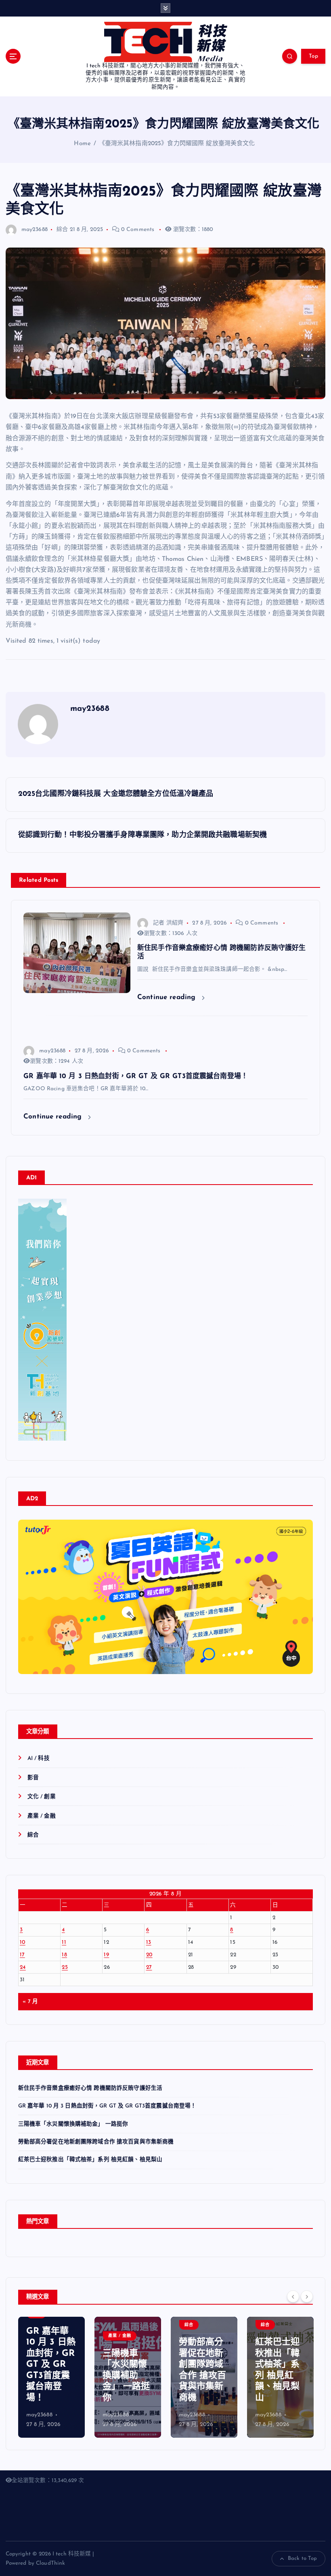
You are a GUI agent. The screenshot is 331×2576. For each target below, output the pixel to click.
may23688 (35, 230)
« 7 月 (30, 2002)
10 (23, 1942)
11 (64, 1942)
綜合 (62, 230)
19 (106, 1955)
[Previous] (293, 2297)
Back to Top (303, 2558)
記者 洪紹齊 (168, 923)
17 (22, 1955)
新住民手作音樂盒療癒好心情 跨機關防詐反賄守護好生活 (90, 2088)
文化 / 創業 (42, 1797)
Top (313, 56)
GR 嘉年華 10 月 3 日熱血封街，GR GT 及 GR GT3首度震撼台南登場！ (107, 2106)
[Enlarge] (56, 1209)
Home (82, 144)
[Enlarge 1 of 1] (302, 1603)
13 (149, 1942)
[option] (51, 2377)
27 (149, 1967)
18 (64, 1955)
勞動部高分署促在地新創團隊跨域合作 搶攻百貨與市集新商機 (96, 2142)
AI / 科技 (39, 1759)
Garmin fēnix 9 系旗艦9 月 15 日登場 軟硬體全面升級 (280, 2376)
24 (23, 1967)
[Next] (307, 2297)
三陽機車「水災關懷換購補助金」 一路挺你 (73, 2124)
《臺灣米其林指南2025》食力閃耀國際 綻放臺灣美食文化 (178, 144)
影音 (33, 1778)
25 (65, 1967)
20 (149, 1955)
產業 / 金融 (42, 1816)
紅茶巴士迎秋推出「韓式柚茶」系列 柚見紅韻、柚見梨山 (90, 2160)
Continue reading (168, 997)
